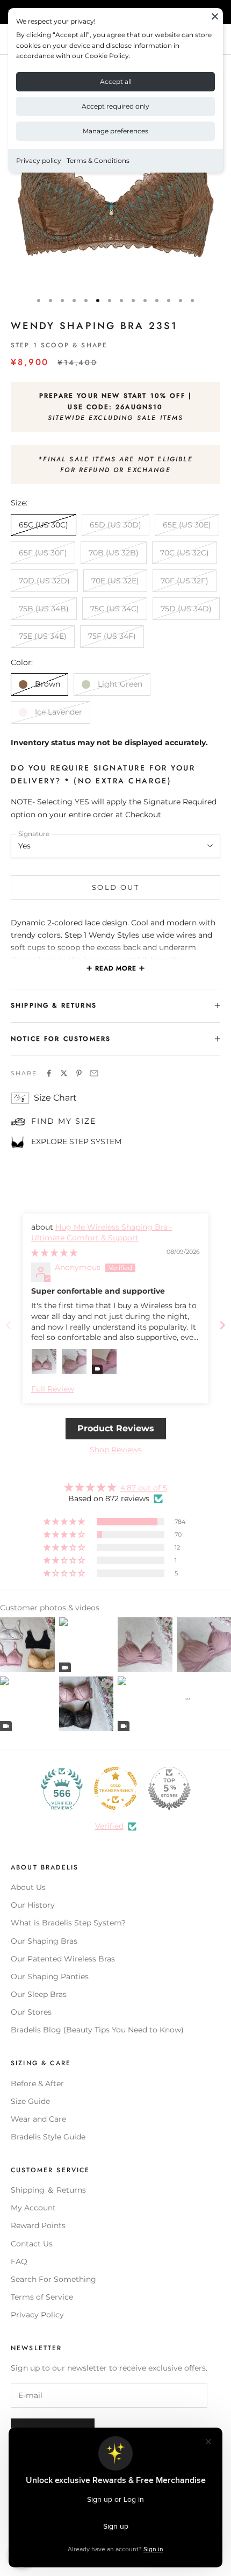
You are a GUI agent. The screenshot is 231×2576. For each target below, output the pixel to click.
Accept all (116, 81)
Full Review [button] (53, 1389)
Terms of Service (42, 2297)
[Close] (215, 16)
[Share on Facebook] (49, 1073)
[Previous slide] (9, 1325)
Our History (33, 1905)
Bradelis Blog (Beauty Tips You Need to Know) (97, 2030)
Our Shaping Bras (44, 1941)
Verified (109, 1826)
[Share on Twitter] (64, 1073)
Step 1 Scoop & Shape (59, 345)
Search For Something (53, 2279)
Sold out (115, 887)
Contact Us (32, 2244)
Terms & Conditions (98, 160)
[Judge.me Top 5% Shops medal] (169, 1788)
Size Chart (55, 1098)
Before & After (37, 2083)
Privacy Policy (37, 2315)
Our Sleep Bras (39, 1994)
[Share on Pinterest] (79, 1073)
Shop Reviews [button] (116, 1450)
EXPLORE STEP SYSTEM (76, 1141)
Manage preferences (115, 131)
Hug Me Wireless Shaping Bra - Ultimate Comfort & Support (102, 1232)
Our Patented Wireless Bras (63, 1959)
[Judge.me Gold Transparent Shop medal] (115, 1788)
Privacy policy (39, 160)
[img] (54, 1253)
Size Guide (30, 2101)
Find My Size (64, 1121)
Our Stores (31, 2012)
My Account (33, 2208)
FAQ (19, 2261)
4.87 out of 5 (144, 1488)
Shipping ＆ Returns (48, 2190)
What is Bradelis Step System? (68, 1923)
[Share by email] (94, 1073)
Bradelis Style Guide (48, 2137)
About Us (28, 1887)
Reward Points (38, 2225)
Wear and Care (38, 2119)
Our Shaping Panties (50, 1976)
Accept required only (115, 106)
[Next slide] (222, 1325)
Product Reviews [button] (116, 1428)
